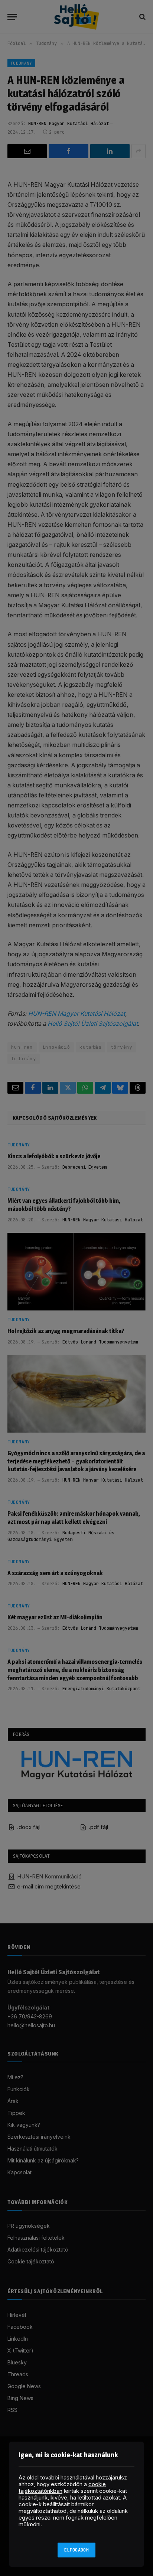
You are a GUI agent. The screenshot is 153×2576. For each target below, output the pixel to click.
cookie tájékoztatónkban (62, 2487)
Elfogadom (76, 2550)
